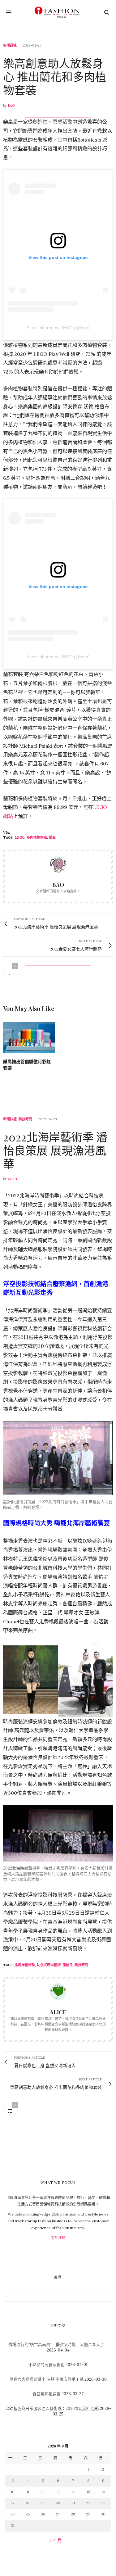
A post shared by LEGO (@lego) (58, 328)
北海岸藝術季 (25, 1965)
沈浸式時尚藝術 (49, 1965)
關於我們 (58, 2238)
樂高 (52, 837)
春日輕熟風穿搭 (47, 2394)
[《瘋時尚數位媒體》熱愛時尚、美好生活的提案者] (58, 12)
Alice (13, 1179)
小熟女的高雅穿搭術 (47, 2365)
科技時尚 (25, 1119)
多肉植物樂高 (37, 837)
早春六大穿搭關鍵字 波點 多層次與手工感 (46, 2379)
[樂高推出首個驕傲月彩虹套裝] (29, 1038)
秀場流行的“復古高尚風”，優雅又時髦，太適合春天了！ (58, 2345)
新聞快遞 (10, 1119)
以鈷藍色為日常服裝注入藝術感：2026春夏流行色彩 (52, 2408)
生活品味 (10, 45)
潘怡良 (68, 1965)
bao (11, 106)
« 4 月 (56, 2540)
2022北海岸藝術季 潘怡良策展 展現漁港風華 (55, 1150)
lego (20, 837)
